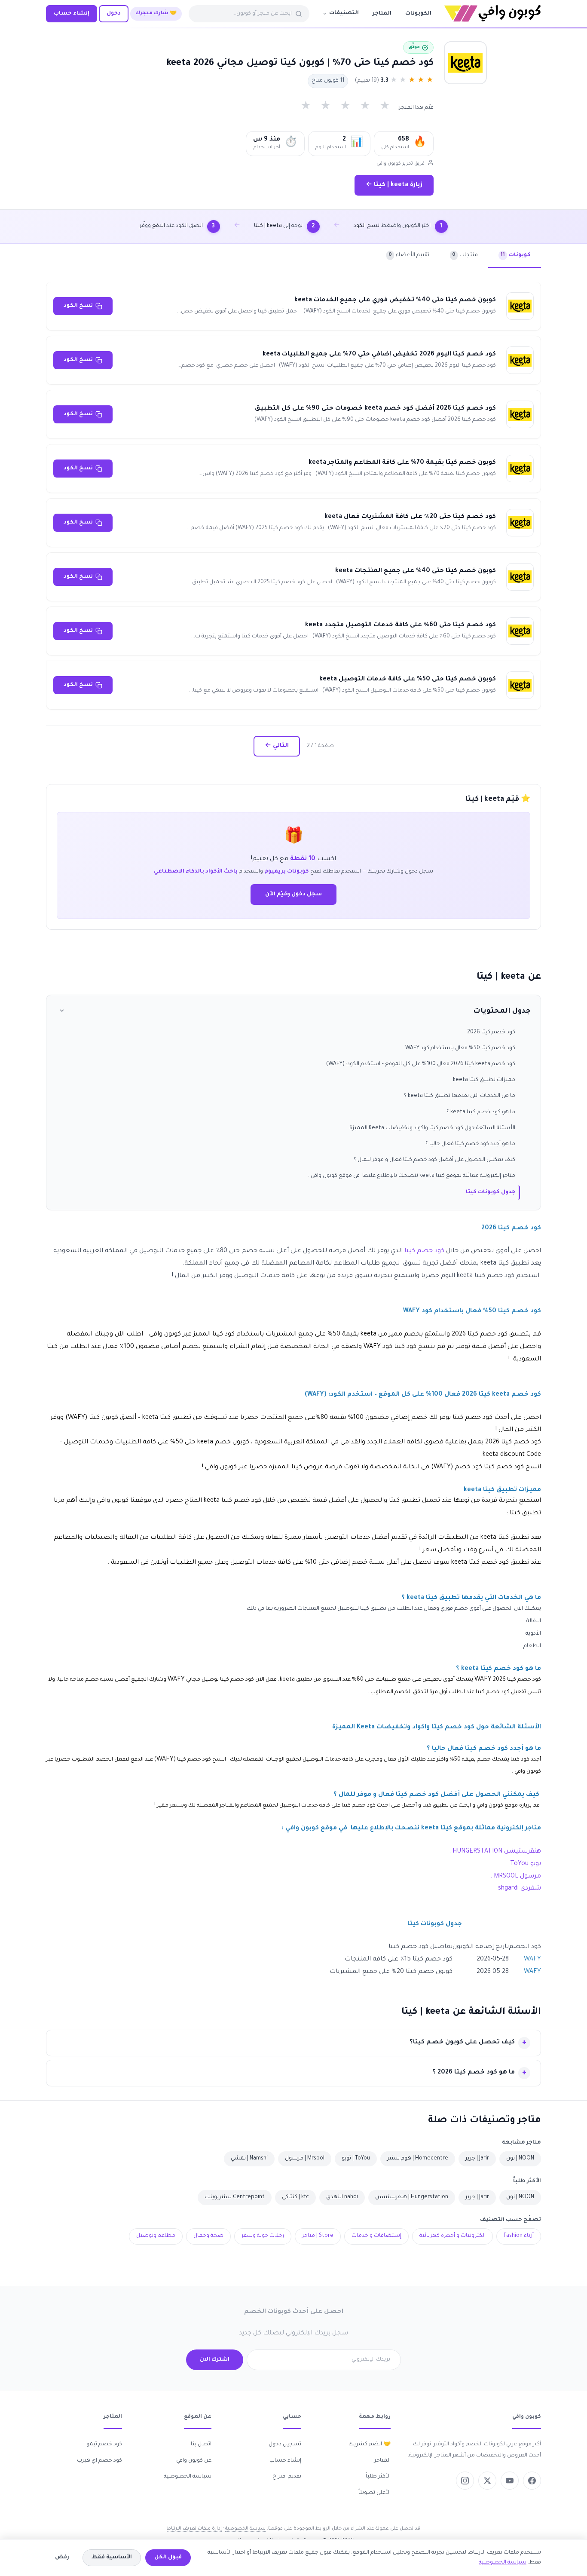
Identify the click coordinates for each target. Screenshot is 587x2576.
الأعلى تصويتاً (375, 2493)
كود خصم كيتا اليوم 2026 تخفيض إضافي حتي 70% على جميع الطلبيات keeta (379, 355)
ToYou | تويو (356, 2159)
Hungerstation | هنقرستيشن (412, 2197)
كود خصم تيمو (104, 2444)
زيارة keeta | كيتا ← (394, 185)
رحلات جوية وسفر (263, 2236)
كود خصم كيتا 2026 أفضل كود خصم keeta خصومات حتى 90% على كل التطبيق (375, 409)
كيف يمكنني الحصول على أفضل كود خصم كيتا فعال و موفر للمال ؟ (434, 1160)
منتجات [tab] (465, 255)
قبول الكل (168, 2558)
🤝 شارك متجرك (156, 14)
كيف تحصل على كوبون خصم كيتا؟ (462, 2043)
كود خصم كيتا (424, 1251)
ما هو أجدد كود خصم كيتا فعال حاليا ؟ (470, 1144)
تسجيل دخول (285, 2444)
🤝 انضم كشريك (370, 2444)
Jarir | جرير (477, 2159)
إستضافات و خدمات (376, 2236)
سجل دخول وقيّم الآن (293, 894)
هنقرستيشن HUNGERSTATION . (495, 1852)
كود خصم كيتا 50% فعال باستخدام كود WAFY (460, 1048)
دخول (114, 14)
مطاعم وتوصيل (156, 2236)
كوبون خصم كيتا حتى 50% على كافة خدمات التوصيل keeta (408, 680)
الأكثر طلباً (378, 2477)
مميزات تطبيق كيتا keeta (484, 1080)
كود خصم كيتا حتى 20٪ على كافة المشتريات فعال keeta (410, 517)
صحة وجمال (208, 2236)
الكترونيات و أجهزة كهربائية (452, 2236)
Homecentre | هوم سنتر (418, 2159)
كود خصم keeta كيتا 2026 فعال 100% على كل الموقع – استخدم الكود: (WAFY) (421, 1064)
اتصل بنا (201, 2444)
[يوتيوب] (510, 2481)
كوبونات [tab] (516, 255)
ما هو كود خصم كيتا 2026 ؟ (474, 2073)
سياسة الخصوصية (188, 2477)
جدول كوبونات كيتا (491, 1192)
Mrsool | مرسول (305, 2159)
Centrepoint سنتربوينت (235, 2197)
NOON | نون (520, 2159)
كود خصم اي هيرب (99, 2461)
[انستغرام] (465, 2481)
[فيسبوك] (532, 2481)
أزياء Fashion (519, 2236)
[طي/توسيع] (62, 1012)
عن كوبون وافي (194, 2461)
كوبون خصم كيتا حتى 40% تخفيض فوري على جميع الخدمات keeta (395, 300)
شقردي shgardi (520, 1889)
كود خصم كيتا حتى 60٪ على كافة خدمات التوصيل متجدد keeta (401, 625)
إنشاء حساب (72, 14)
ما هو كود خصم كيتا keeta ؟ (481, 1112)
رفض (62, 2558)
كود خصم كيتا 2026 (491, 1032)
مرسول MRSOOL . (516, 1877)
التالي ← (277, 746)
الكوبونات (418, 14)
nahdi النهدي (342, 2197)
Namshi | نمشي (249, 2159)
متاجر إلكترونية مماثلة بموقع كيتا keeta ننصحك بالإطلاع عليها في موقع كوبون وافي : (412, 1176)
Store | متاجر (318, 2236)
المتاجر (382, 14)
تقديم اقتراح (287, 2477)
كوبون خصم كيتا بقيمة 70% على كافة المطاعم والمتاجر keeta (402, 463)
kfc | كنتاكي (295, 2197)
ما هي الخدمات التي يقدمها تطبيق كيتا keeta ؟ (460, 1096)
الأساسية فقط (112, 2558)
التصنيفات (344, 13)
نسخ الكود (78, 306)
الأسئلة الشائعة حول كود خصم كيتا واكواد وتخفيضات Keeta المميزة (432, 1128)
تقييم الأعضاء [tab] (409, 255)
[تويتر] (487, 2481)
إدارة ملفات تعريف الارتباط (194, 2529)
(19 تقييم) (367, 81)
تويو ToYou (525, 1864)
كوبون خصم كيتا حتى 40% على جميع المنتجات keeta (416, 571)
